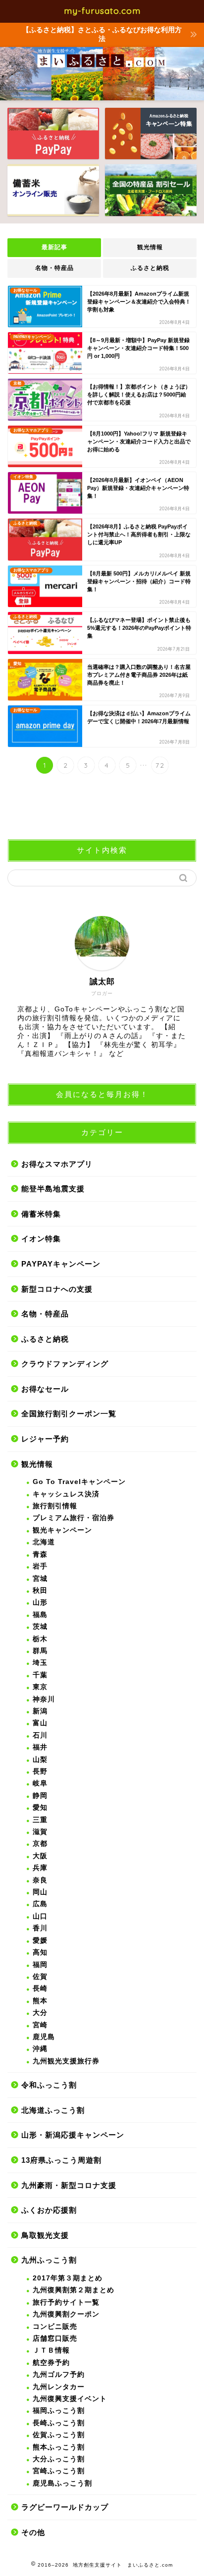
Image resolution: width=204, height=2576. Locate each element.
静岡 (40, 1796)
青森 (40, 1554)
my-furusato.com (102, 10)
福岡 (40, 1965)
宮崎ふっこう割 (59, 2471)
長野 (40, 1771)
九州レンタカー (59, 2387)
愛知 (40, 1808)
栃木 (40, 1639)
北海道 (44, 1542)
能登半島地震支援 (53, 1189)
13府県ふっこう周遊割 (61, 2160)
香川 (40, 1928)
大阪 (40, 1856)
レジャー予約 (45, 1439)
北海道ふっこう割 (53, 2110)
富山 (40, 1723)
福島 (40, 1615)
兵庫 (40, 1868)
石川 (40, 1735)
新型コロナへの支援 (57, 1289)
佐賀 (40, 1977)
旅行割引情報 (55, 1506)
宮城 (40, 1579)
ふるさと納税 (150, 268)
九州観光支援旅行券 (66, 2061)
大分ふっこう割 (59, 2459)
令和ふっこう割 (49, 2085)
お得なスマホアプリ (57, 1164)
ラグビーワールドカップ (65, 2507)
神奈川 (44, 1699)
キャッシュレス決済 (66, 1494)
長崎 (40, 1988)
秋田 (40, 1591)
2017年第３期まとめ (68, 2278)
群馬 (40, 1651)
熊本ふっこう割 (59, 2447)
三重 (40, 1820)
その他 (33, 2532)
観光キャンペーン (62, 1530)
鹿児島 (44, 2037)
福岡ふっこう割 (59, 2411)
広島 (40, 1904)
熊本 (40, 2001)
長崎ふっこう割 (59, 2423)
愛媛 (40, 1941)
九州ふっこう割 (49, 2260)
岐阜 (40, 1783)
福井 (40, 1747)
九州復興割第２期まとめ (74, 2290)
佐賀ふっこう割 (59, 2435)
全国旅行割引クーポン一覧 (69, 1414)
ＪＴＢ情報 (51, 2350)
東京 (40, 1687)
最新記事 (54, 247)
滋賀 (40, 1832)
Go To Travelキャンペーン (79, 1482)
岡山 (40, 1892)
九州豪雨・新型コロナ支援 (69, 2185)
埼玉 (40, 1663)
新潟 (40, 1711)
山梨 (40, 1760)
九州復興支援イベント (70, 2399)
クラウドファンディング (65, 1364)
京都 (40, 1844)
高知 (40, 1952)
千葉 (40, 1675)
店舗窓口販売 (55, 2338)
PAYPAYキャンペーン (61, 1264)
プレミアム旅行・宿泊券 (74, 1518)
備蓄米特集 (41, 1214)
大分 (40, 2013)
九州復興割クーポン (66, 2314)
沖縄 (40, 2049)
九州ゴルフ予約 (59, 2375)
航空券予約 (51, 2363)
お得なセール (45, 1389)
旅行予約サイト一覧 (66, 2302)
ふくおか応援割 (49, 2210)
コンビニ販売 (55, 2327)
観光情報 (150, 247)
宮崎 (40, 2025)
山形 (40, 1602)
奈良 (40, 1880)
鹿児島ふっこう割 (62, 2483)
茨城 (40, 1627)
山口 (40, 1916)
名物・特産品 (54, 268)
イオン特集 (41, 1239)
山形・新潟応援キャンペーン (73, 2135)
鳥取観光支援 (45, 2235)
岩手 (40, 1566)
